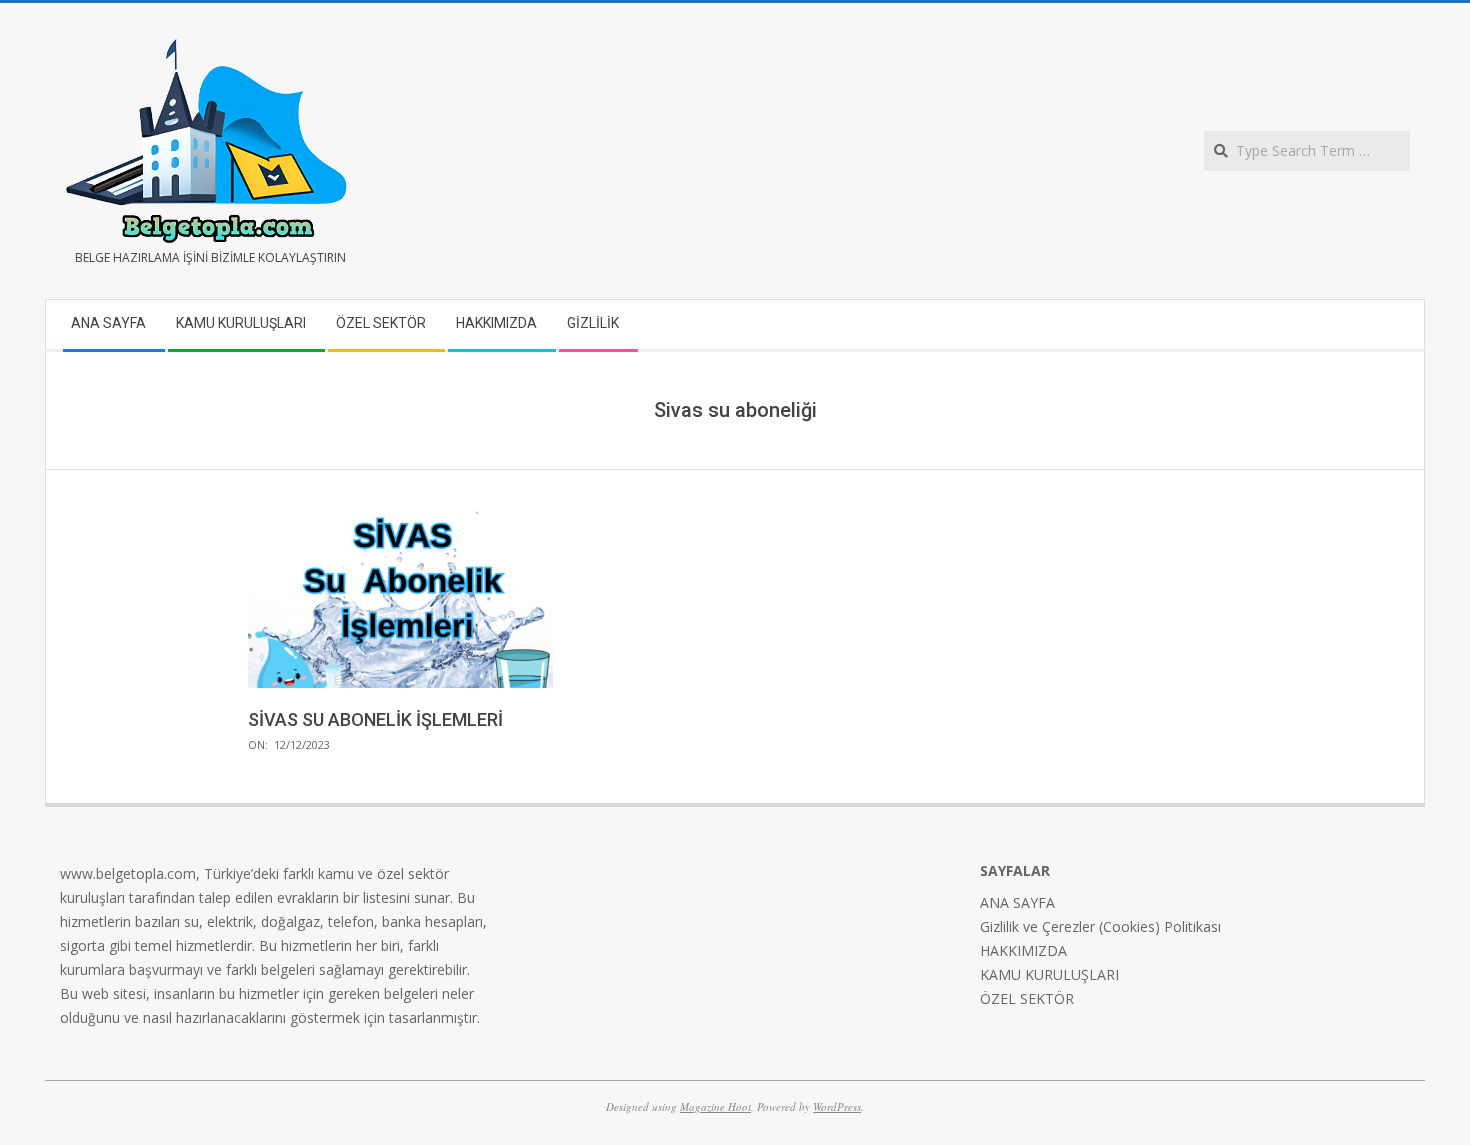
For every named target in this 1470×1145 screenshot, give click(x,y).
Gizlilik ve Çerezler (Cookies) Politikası (1100, 926)
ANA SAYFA (1017, 902)
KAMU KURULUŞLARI (1049, 974)
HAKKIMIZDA (1023, 950)
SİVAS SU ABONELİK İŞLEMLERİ (375, 719)
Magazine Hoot (715, 1106)
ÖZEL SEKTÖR (1027, 998)
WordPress (837, 1106)
